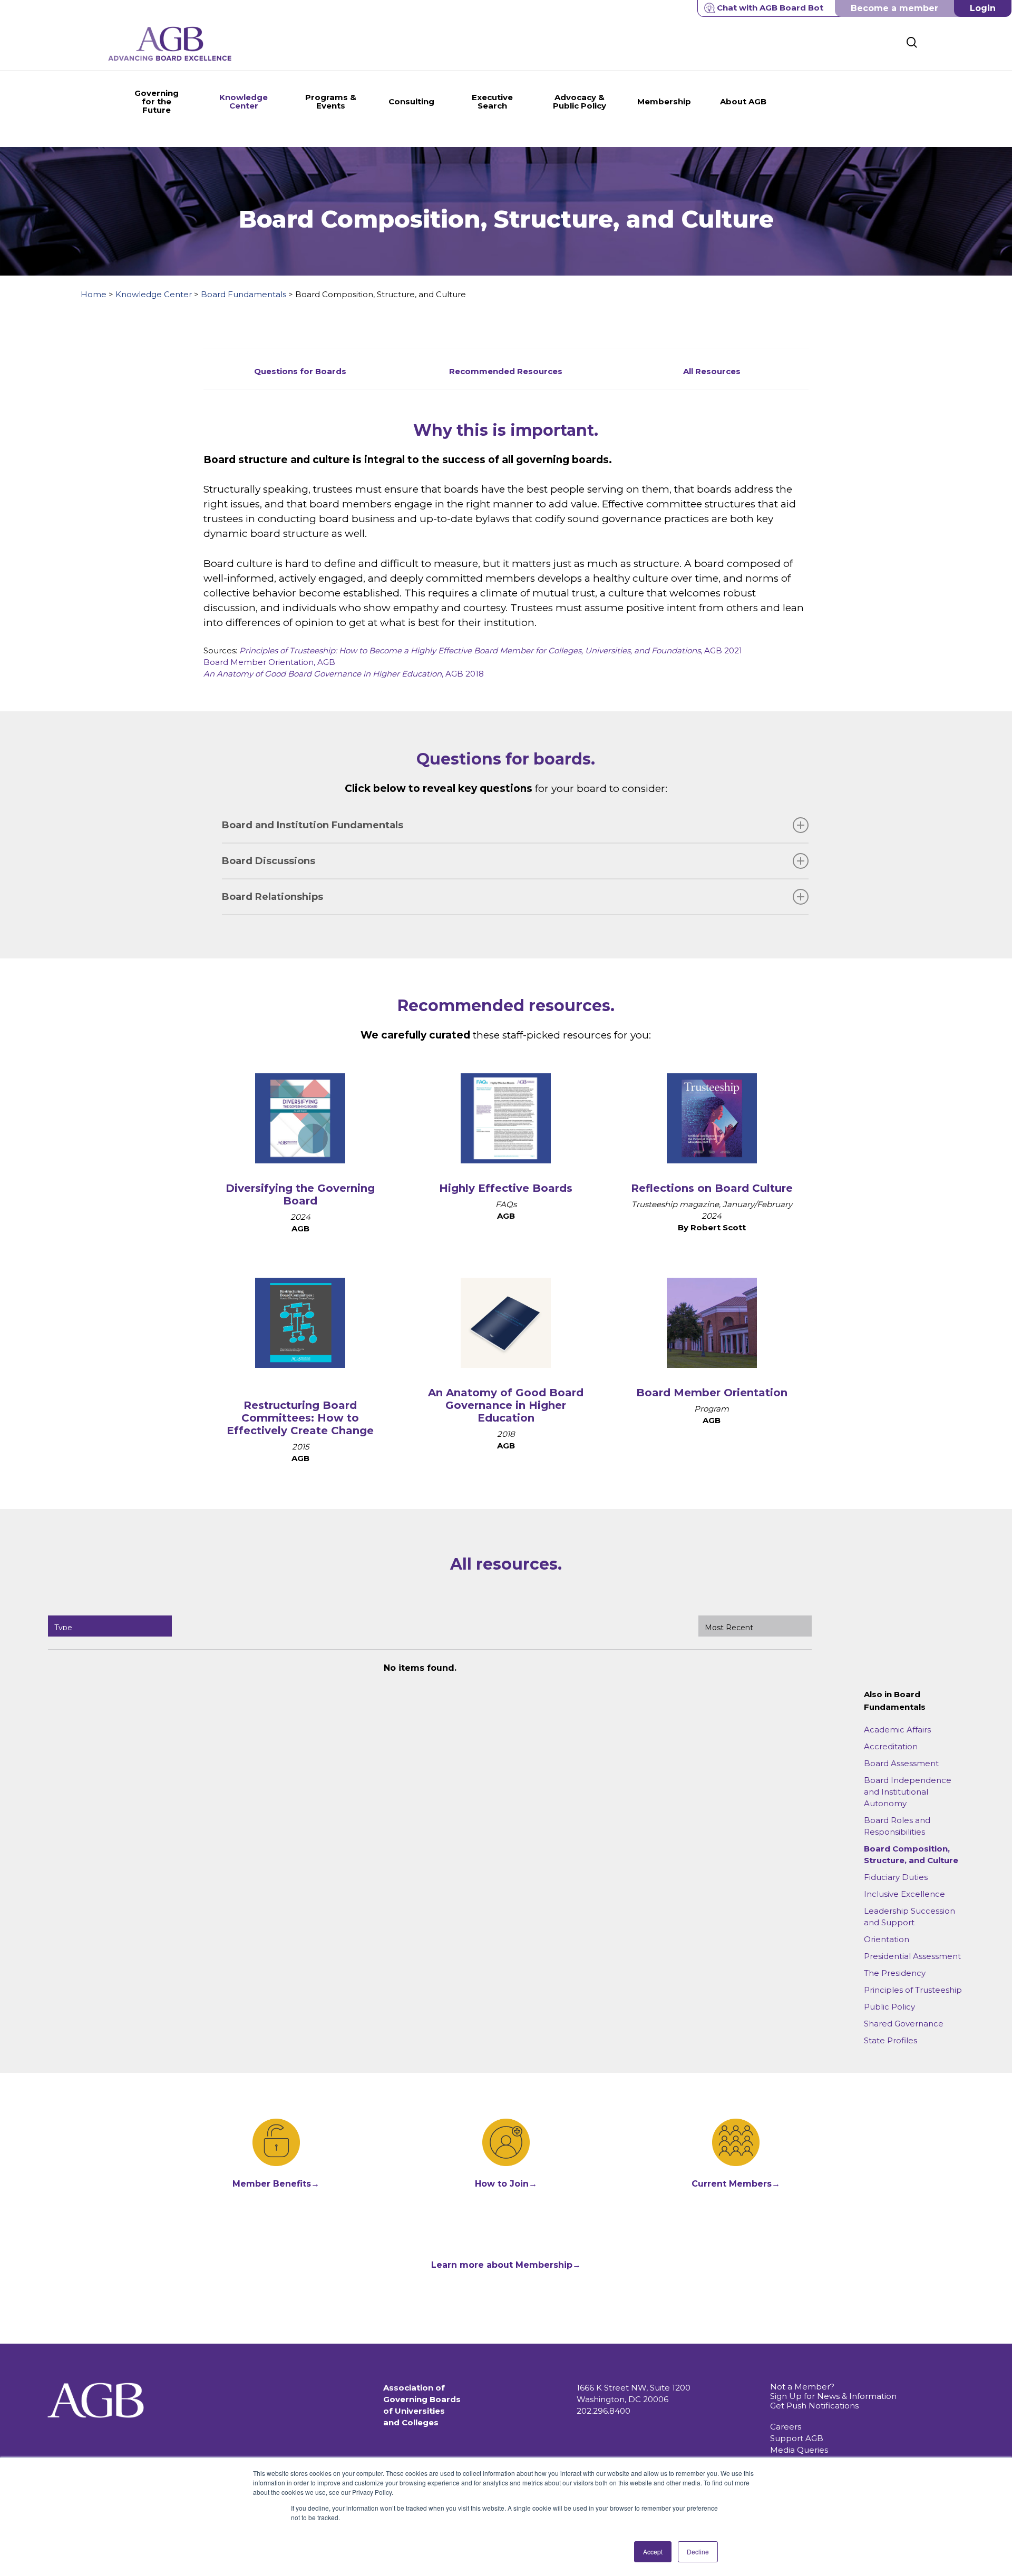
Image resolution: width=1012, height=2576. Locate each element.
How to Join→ (506, 2184)
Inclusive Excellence (904, 1894)
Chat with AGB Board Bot (770, 8)
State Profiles (891, 2040)
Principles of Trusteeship (913, 1990)
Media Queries (799, 2450)
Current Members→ (736, 2184)
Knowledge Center (154, 294)
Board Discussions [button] (269, 861)
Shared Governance (904, 2024)
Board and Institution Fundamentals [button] (313, 825)
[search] (912, 42)
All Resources (712, 371)
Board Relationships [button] (273, 897)
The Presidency (895, 1973)
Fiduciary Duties (896, 1877)
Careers (786, 2427)
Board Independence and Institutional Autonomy (908, 1792)
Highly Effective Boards (506, 1188)
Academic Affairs (897, 1730)
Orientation (887, 1939)
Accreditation (891, 1746)
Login (983, 8)
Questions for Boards (300, 371)
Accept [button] (653, 2551)
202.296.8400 (604, 2411)
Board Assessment (901, 1763)
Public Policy (889, 2007)
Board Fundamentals (244, 294)
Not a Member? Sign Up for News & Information (833, 2391)
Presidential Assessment (912, 1956)
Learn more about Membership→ (506, 2265)
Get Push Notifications (814, 2406)
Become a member (894, 8)
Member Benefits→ (276, 2184)
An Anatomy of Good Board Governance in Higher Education (506, 1405)
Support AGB (797, 2438)
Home (94, 294)
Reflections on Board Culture (712, 1188)
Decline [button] (698, 2551)
